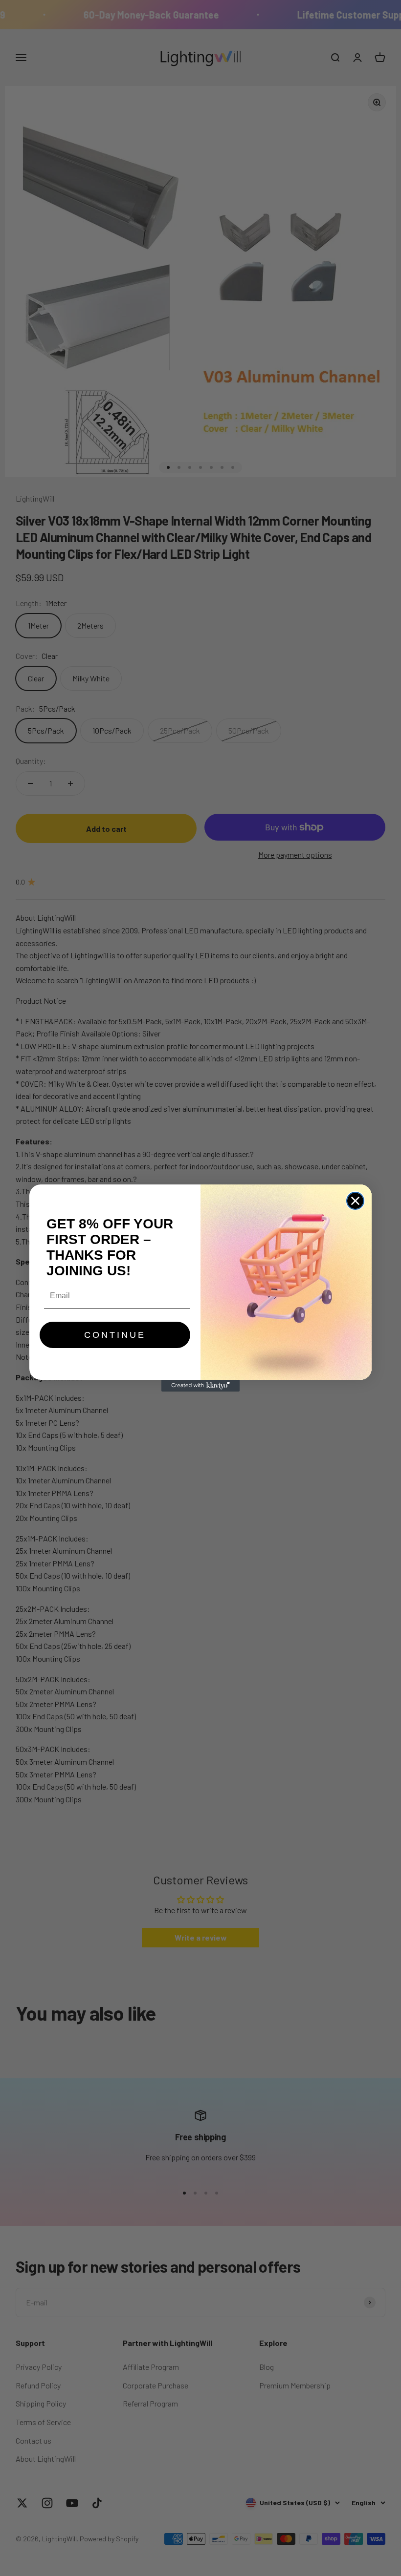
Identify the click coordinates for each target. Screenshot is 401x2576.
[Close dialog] (355, 1201)
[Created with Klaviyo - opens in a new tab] (200, 1386)
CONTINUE (115, 1335)
